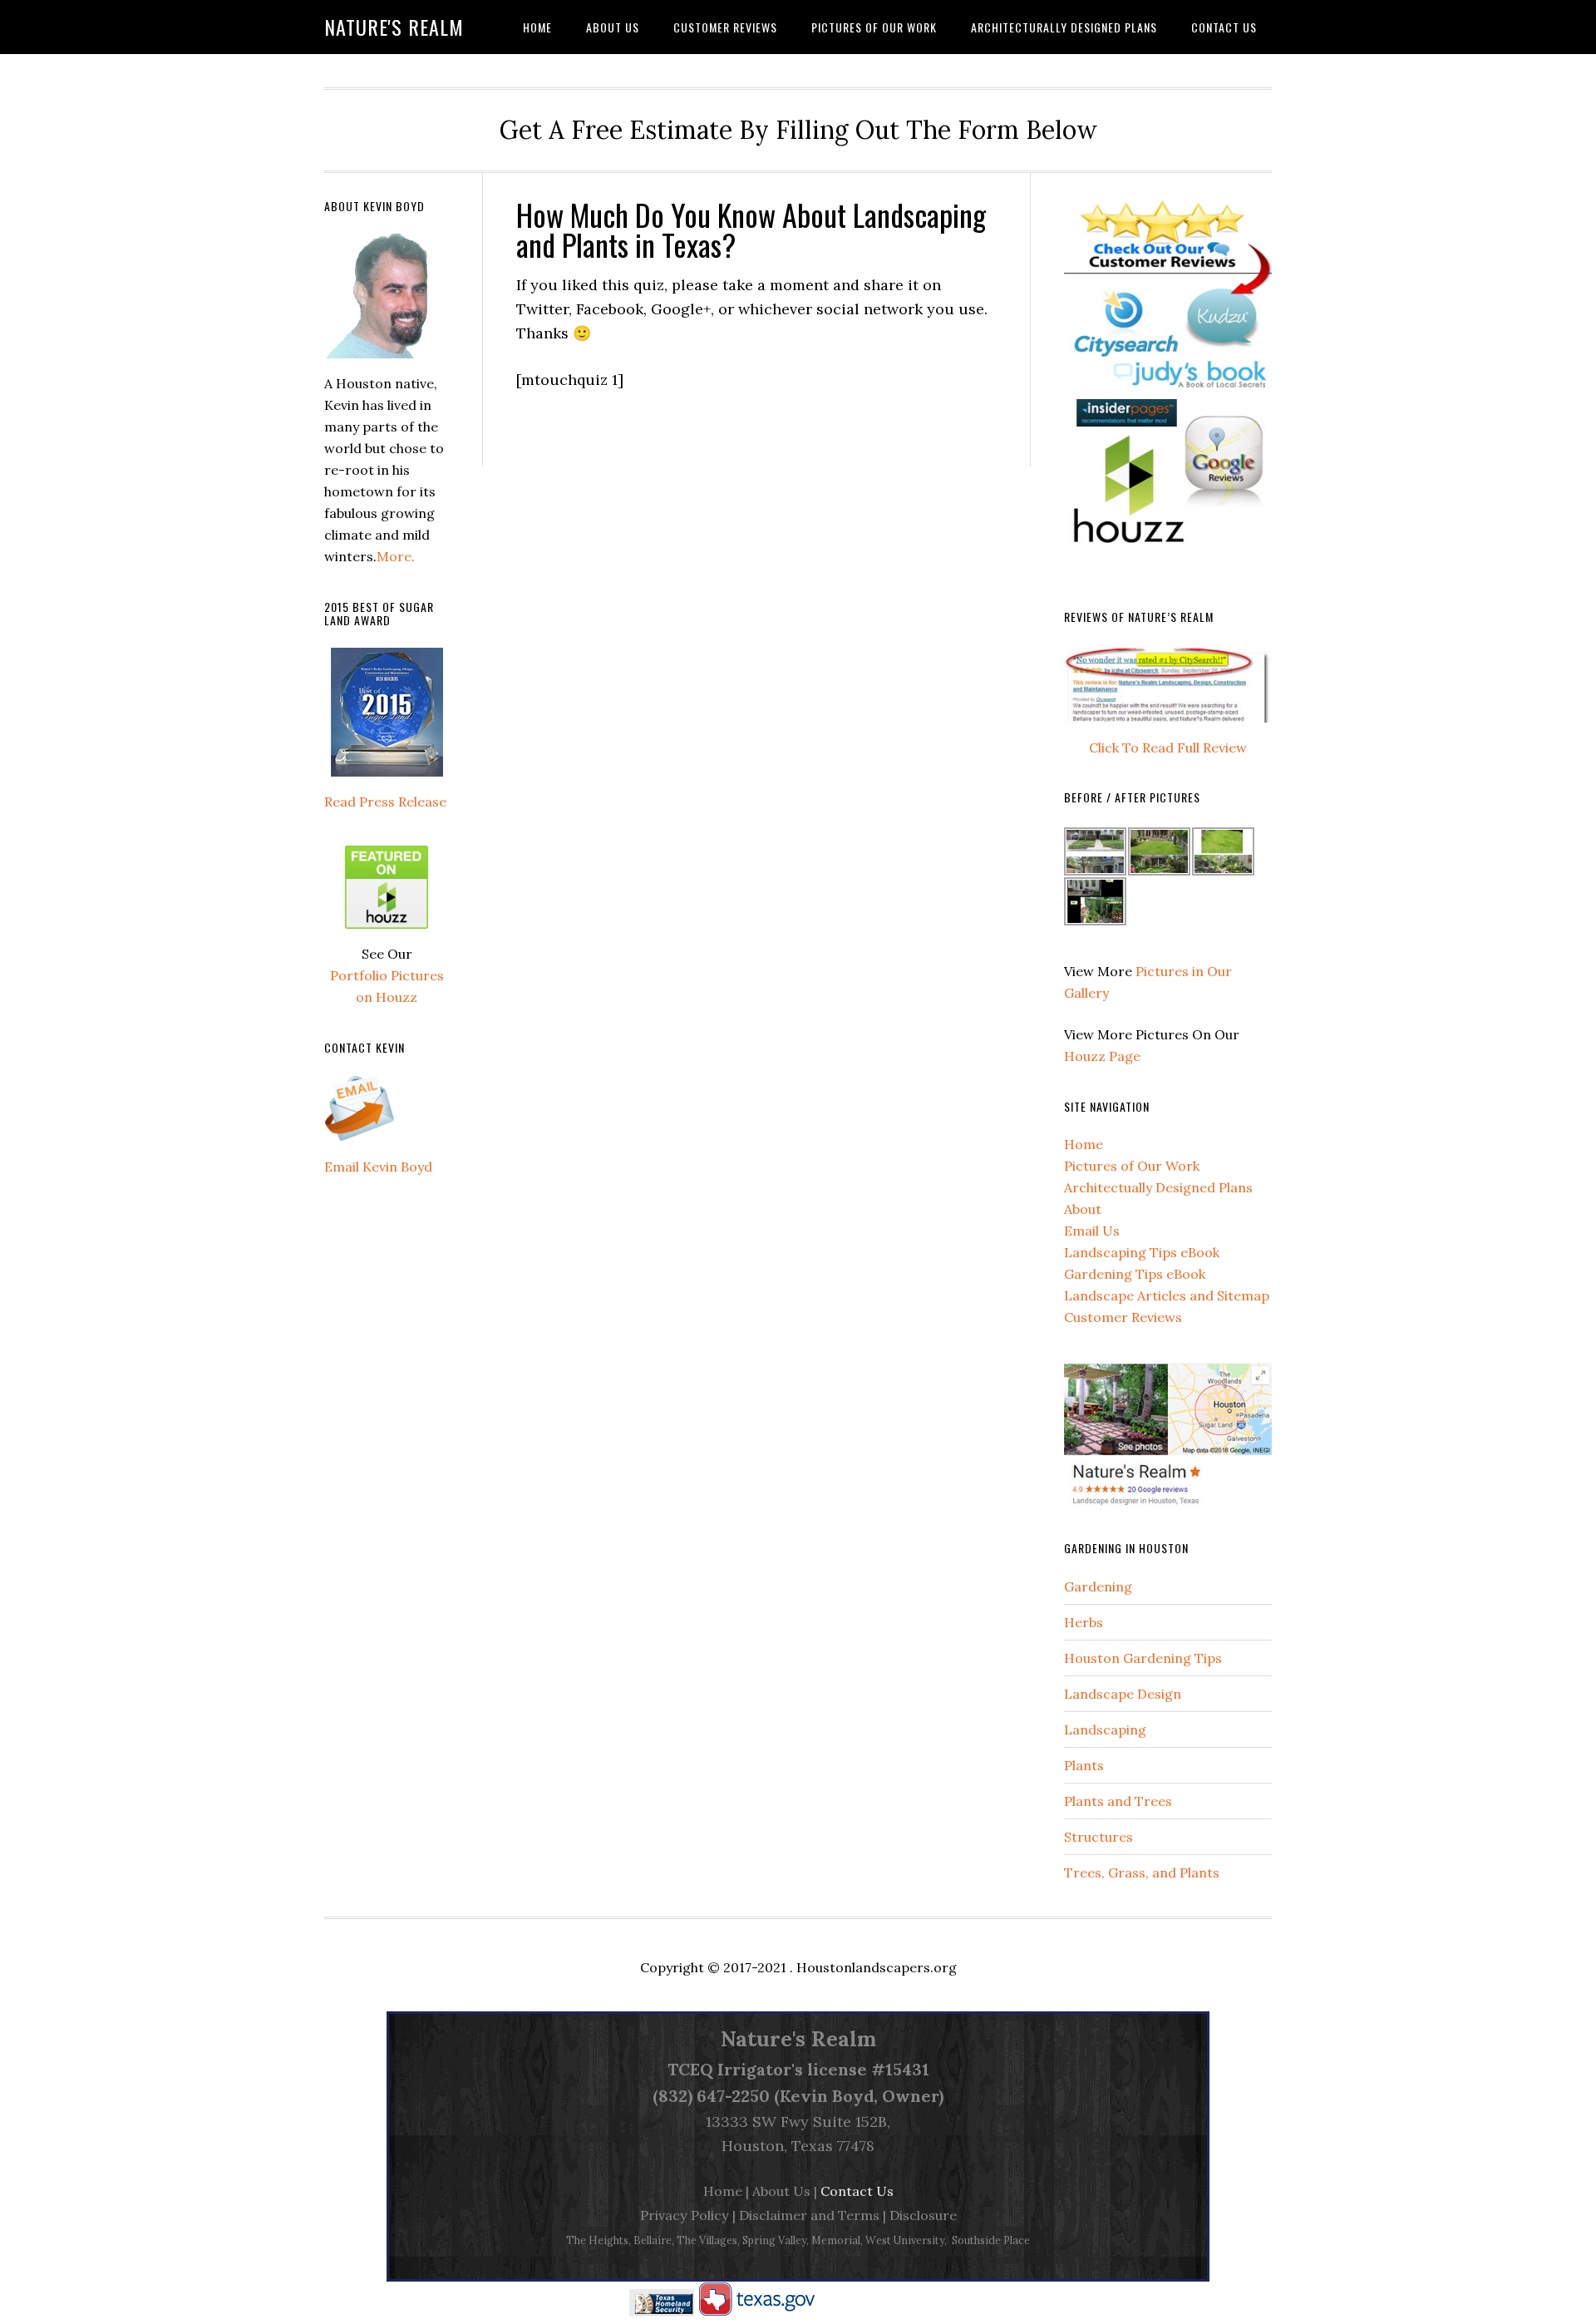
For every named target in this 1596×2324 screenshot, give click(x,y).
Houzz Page (1102, 1056)
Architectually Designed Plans (1158, 1187)
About (1083, 1209)
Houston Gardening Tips (1143, 1658)
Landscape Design (1123, 1694)
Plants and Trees (1118, 1801)
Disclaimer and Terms (809, 2215)
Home (1084, 1144)
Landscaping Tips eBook (1142, 1252)
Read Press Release (385, 802)
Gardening (1098, 1586)
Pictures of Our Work (1132, 1166)
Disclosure (923, 2215)
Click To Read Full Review (1168, 748)
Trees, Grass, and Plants (1142, 1873)
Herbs (1084, 1622)
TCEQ (690, 2069)
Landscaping (1105, 1729)
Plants (1084, 1765)
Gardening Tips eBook (1135, 1274)
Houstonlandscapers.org (877, 1967)
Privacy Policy (685, 2215)
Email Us (1092, 1231)
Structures (1098, 1837)
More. (396, 556)
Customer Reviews (1123, 1317)
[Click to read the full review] (1168, 726)
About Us (781, 2191)
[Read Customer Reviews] (1168, 566)
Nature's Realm (394, 27)
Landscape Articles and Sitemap (1167, 1295)
